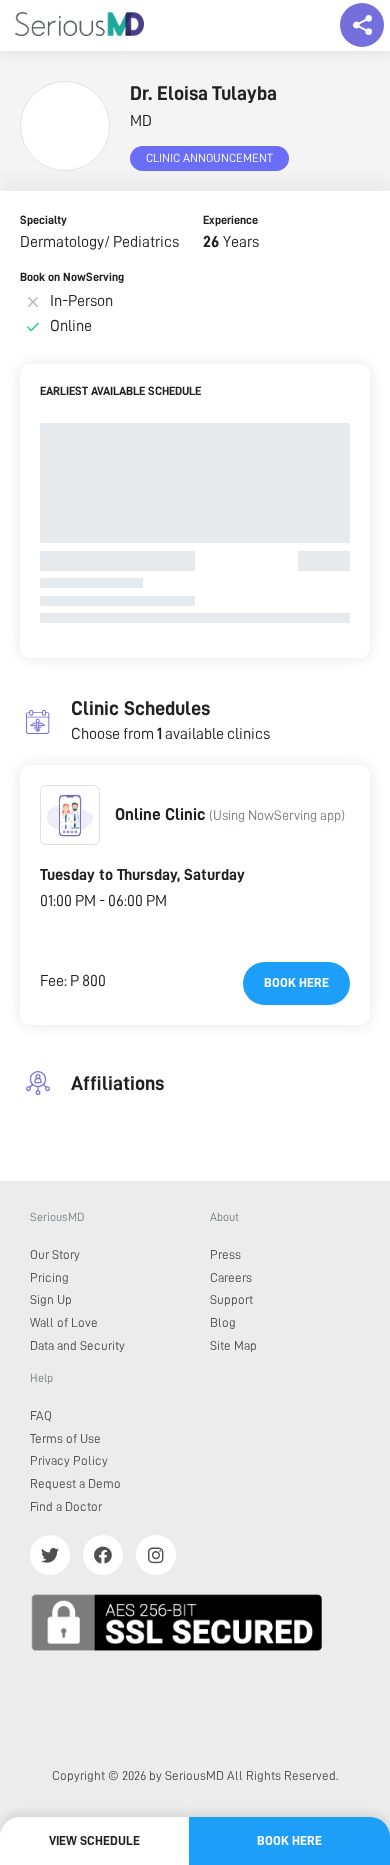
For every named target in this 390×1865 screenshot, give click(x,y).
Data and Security (77, 1345)
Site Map (233, 1345)
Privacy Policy (69, 1460)
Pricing (49, 1277)
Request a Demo (75, 1483)
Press (225, 1254)
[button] (70, 815)
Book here (296, 982)
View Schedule (94, 1840)
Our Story (55, 1254)
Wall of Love (64, 1322)
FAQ (41, 1415)
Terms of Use (65, 1438)
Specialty (43, 220)
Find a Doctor (66, 1506)
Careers (231, 1277)
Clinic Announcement (209, 158)
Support (231, 1299)
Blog (223, 1322)
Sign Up (51, 1299)
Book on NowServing (72, 277)
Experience (230, 220)
